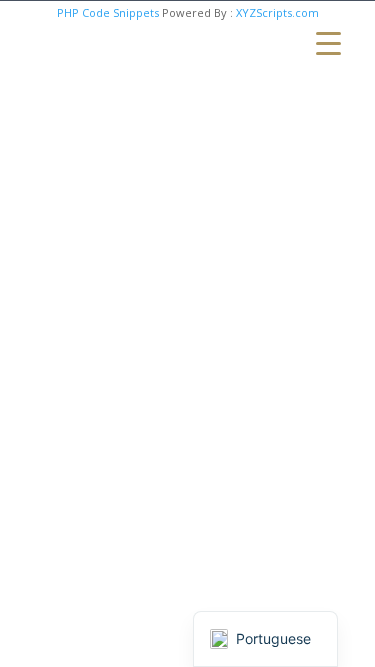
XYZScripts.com (277, 12)
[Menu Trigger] (328, 42)
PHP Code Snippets (108, 12)
